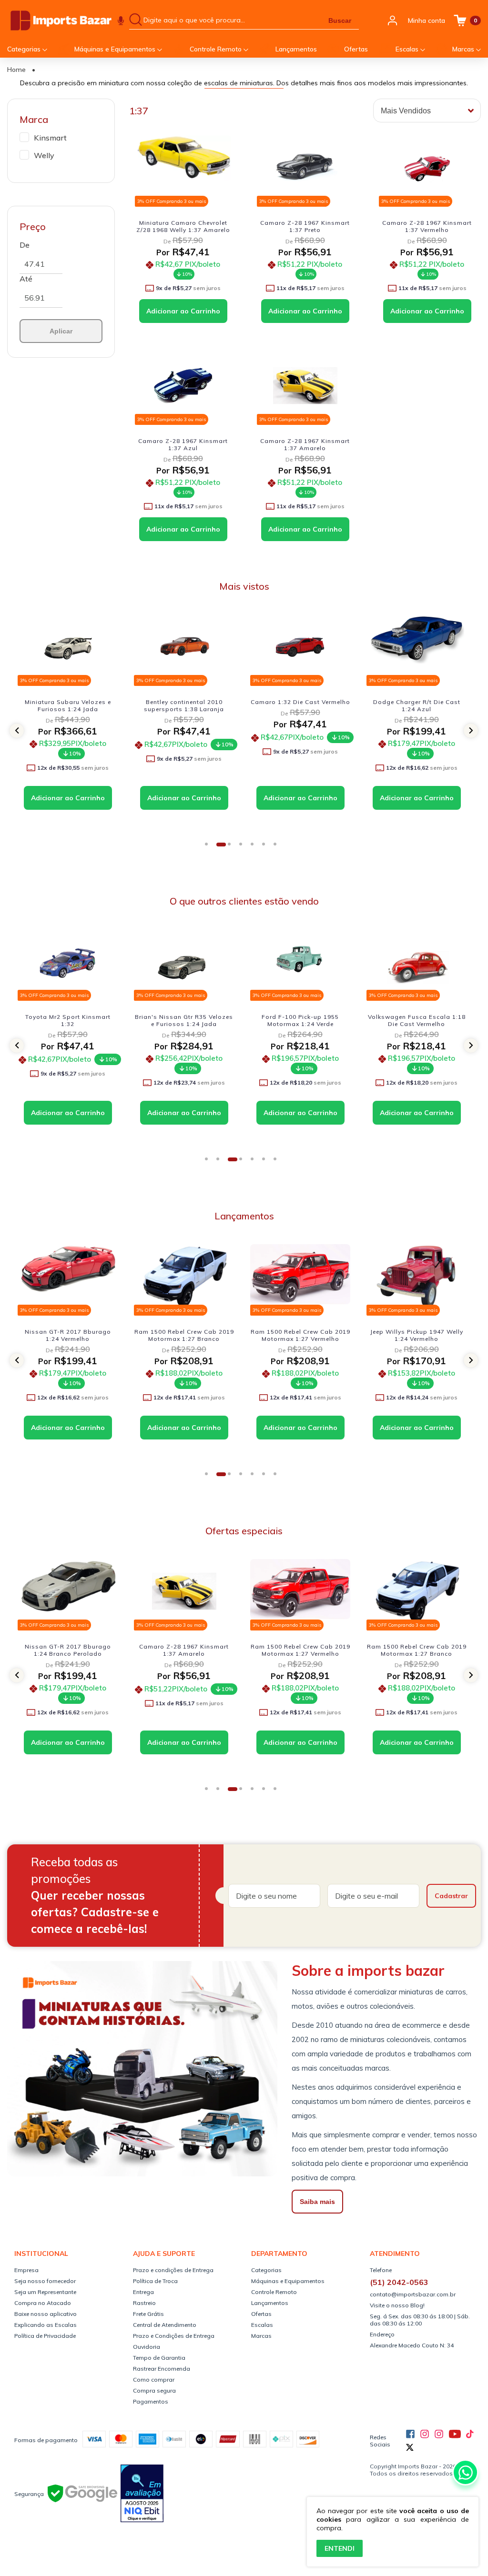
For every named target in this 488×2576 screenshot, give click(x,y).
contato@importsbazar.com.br (413, 2294)
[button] (17, 731)
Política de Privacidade (45, 2336)
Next (476, 731)
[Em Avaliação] (142, 2494)
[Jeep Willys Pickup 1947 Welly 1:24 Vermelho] (300, 1276)
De (25, 245)
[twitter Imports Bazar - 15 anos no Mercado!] (410, 2447)
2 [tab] (221, 847)
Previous (11, 731)
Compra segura (154, 2390)
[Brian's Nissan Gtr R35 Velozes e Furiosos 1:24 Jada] (68, 961)
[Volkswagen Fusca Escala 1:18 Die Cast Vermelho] (300, 961)
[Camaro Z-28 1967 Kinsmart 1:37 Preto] (305, 167)
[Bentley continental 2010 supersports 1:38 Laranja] (68, 647)
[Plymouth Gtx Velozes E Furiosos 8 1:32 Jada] (417, 961)
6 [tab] (267, 847)
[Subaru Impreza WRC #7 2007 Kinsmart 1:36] (417, 647)
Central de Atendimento (165, 2325)
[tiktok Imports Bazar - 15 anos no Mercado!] (470, 2434)
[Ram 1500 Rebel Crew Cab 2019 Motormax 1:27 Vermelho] (184, 1276)
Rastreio (144, 2303)
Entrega (143, 2292)
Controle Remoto (217, 49)
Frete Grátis (148, 2314)
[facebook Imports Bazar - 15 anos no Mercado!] (410, 2434)
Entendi (340, 2548)
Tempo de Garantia (159, 2358)
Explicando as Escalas (46, 2325)
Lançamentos (296, 49)
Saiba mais (317, 2202)
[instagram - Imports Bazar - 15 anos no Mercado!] (439, 2434)
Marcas (464, 49)
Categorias (25, 49)
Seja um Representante (45, 2292)
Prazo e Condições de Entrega (174, 2336)
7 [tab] (278, 847)
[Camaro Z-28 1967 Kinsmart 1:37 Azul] (183, 386)
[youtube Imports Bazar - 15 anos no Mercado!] (455, 2434)
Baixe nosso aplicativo (46, 2314)
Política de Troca (155, 2281)
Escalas (408, 49)
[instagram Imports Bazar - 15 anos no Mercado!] (425, 2434)
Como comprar (154, 2380)
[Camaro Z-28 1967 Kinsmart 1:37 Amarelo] (305, 386)
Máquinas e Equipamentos (116, 49)
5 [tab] (255, 847)
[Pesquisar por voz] (121, 20)
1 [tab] (210, 847)
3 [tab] (233, 847)
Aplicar (61, 331)
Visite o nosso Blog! (397, 2305)
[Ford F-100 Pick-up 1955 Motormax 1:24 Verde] (184, 961)
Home (16, 70)
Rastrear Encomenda (162, 2369)
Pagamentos (151, 2401)
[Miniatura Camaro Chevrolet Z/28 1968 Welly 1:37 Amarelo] (183, 167)
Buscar (340, 20)
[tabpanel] (70, 725)
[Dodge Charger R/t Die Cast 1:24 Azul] (300, 647)
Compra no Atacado (43, 2303)
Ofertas (356, 49)
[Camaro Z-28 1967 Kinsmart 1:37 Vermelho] (427, 167)
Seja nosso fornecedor (45, 2281)
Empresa (26, 2270)
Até (26, 279)
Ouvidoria (147, 2347)
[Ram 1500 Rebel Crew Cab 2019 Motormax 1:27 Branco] (68, 1276)
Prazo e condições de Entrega (173, 2270)
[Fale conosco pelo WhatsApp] (465, 2472)
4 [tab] (244, 847)
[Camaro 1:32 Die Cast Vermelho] (184, 647)
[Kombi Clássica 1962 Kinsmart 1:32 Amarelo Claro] (417, 1276)
